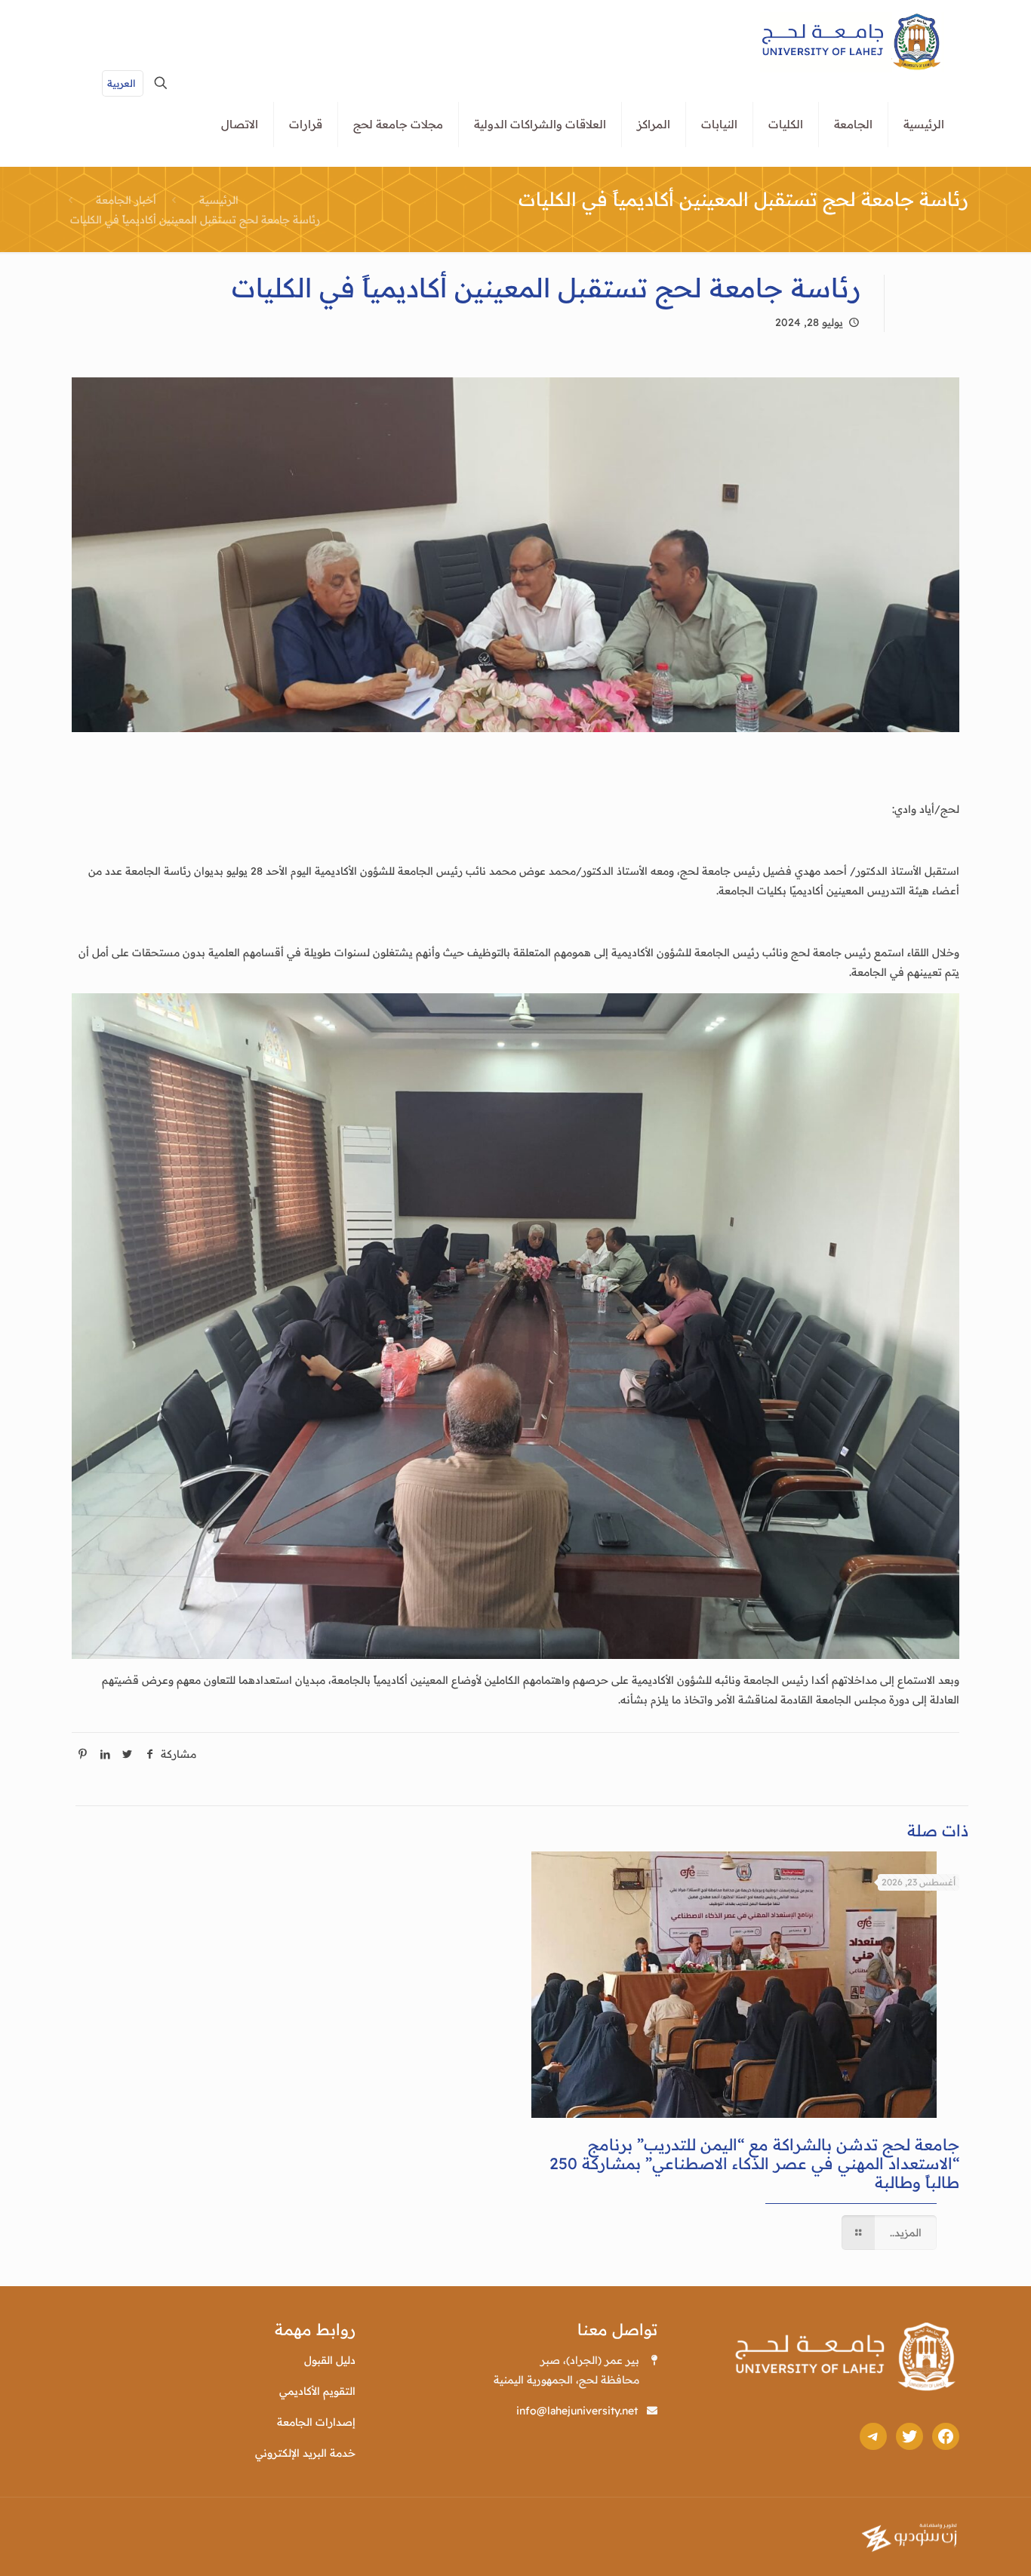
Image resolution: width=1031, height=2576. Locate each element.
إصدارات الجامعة (316, 2422)
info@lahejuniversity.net (577, 2411)
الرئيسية (219, 200)
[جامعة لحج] (852, 42)
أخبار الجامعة (126, 200)
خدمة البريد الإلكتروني (305, 2453)
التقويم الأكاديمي (317, 2391)
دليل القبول (330, 2360)
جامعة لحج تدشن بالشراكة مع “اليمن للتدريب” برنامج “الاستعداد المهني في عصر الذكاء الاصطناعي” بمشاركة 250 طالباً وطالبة (754, 2163)
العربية (121, 83)
